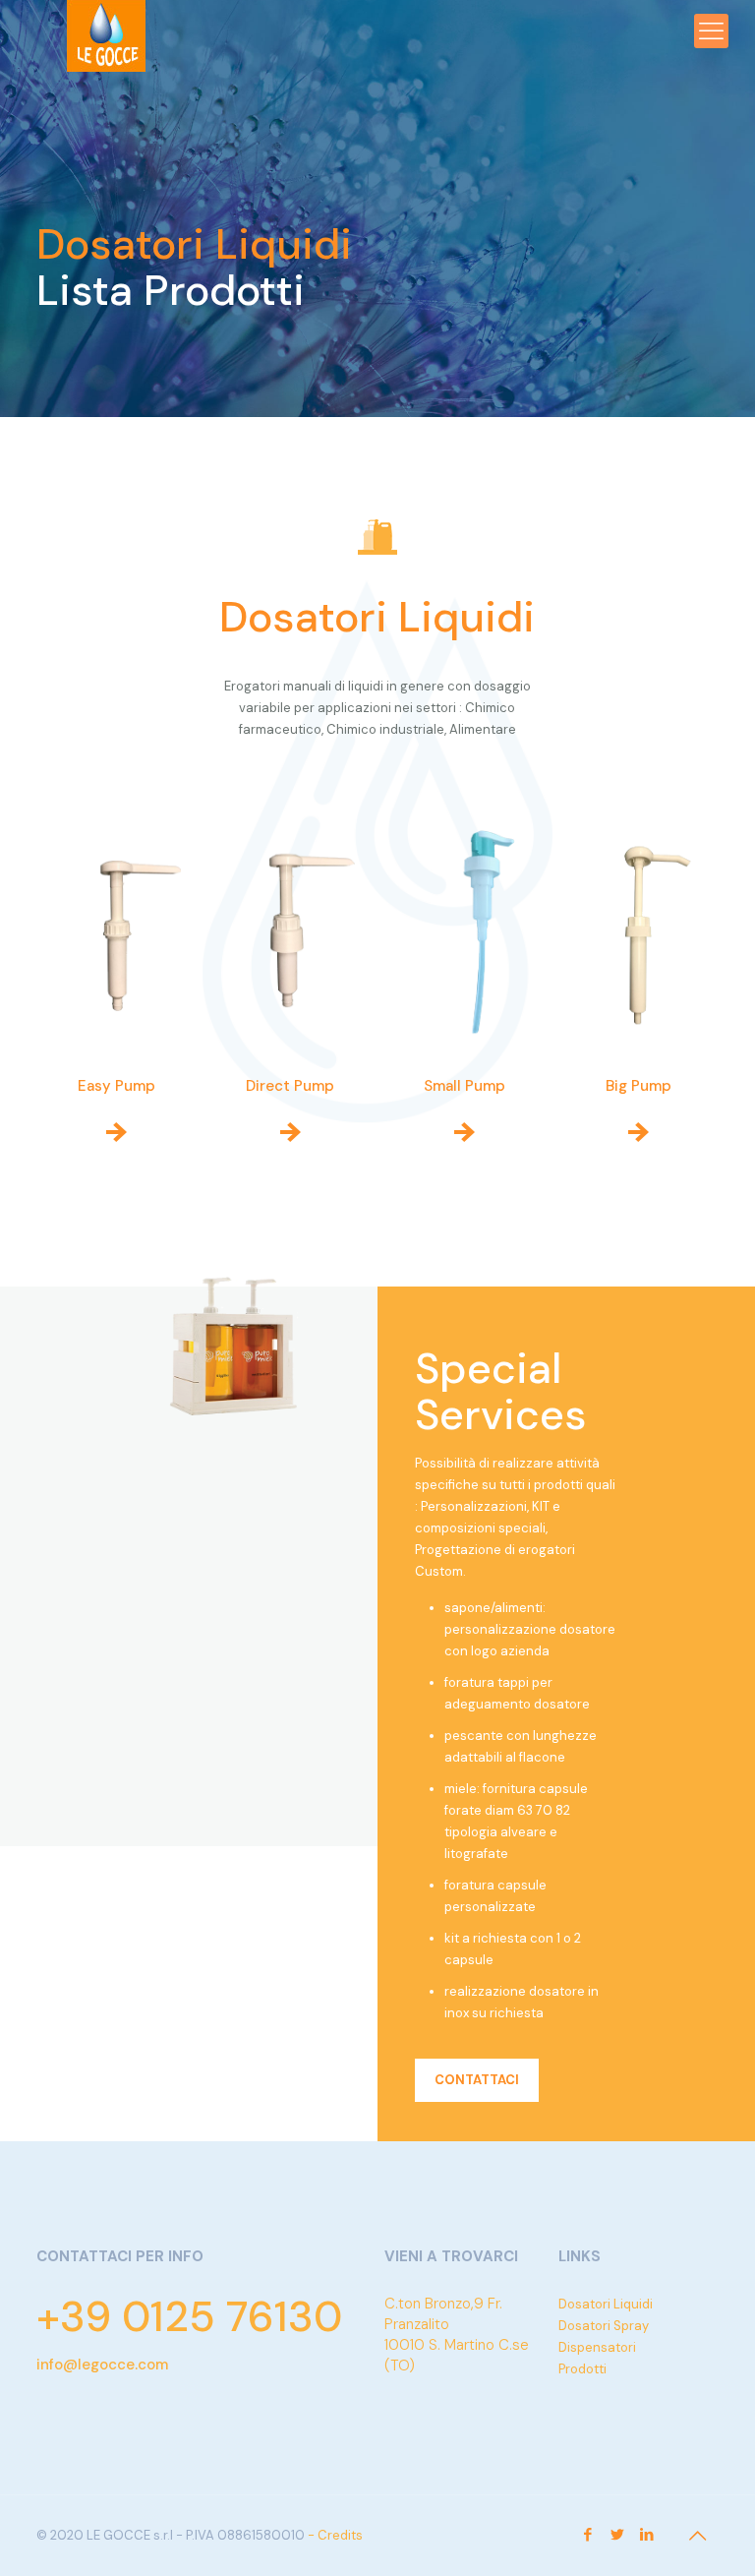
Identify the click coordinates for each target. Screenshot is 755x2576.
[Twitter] (618, 2535)
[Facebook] (588, 2535)
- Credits (335, 2535)
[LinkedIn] (647, 2535)
